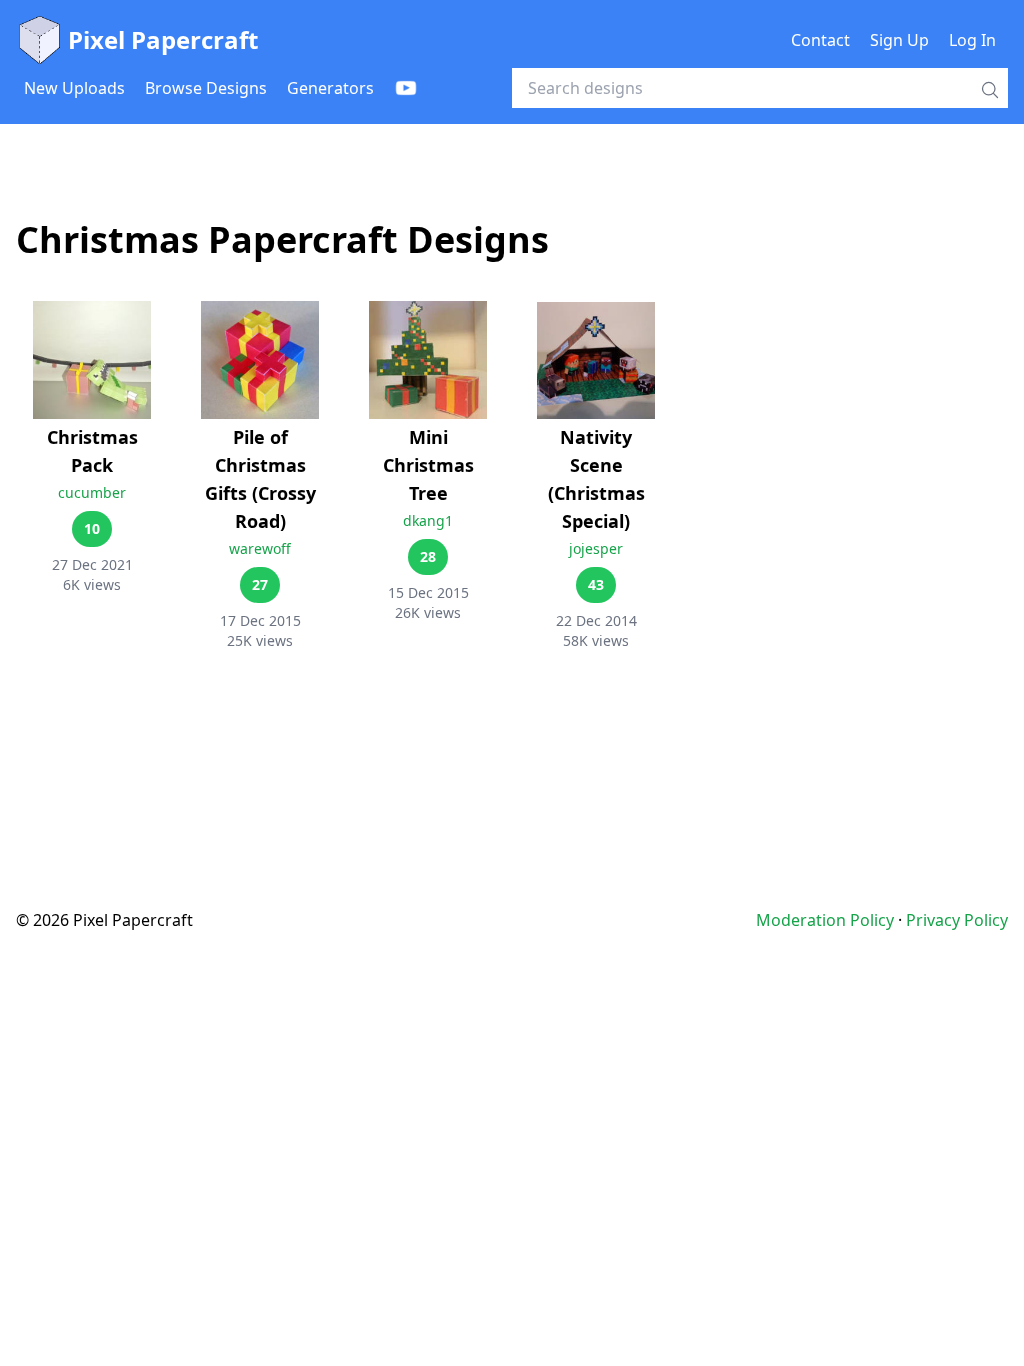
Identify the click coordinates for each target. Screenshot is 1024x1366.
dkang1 (428, 520)
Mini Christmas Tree (428, 465)
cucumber (92, 492)
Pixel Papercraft (163, 39)
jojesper (596, 548)
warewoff (260, 548)
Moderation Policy (825, 920)
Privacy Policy (957, 920)
